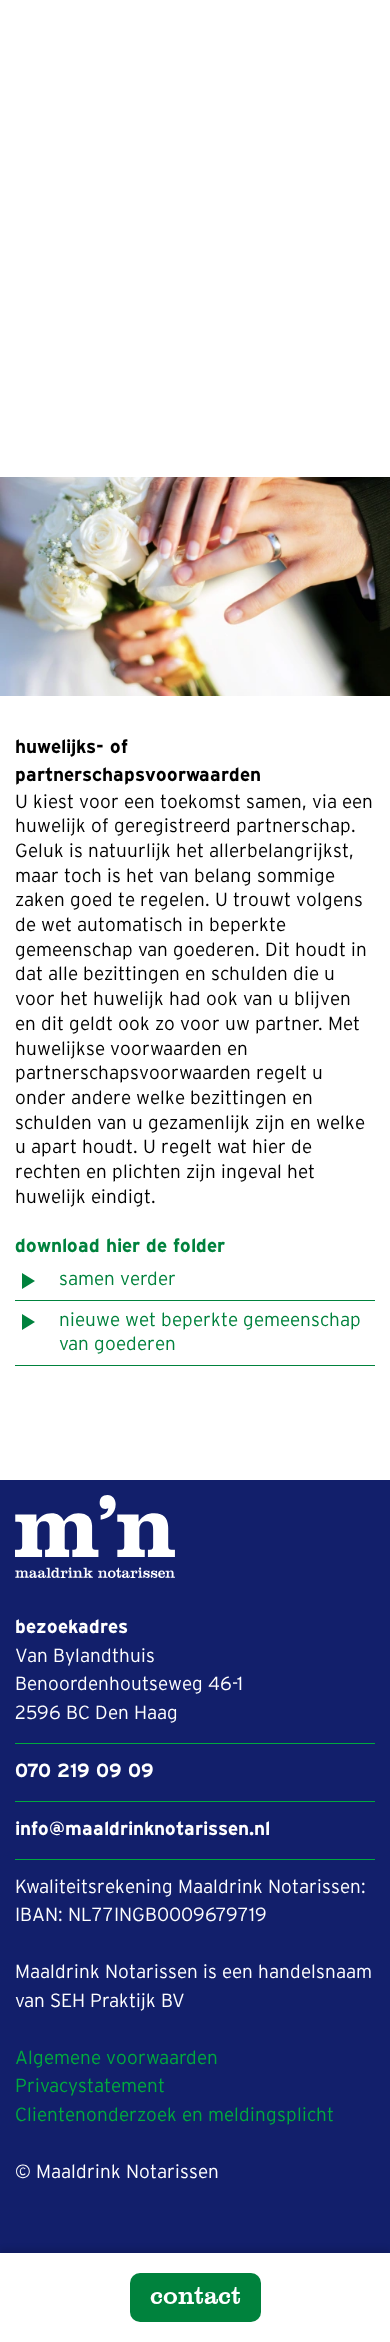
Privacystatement (90, 2086)
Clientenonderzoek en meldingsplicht (174, 2115)
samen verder (117, 1279)
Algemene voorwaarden (116, 2058)
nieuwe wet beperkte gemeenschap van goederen (210, 1333)
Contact (195, 2295)
